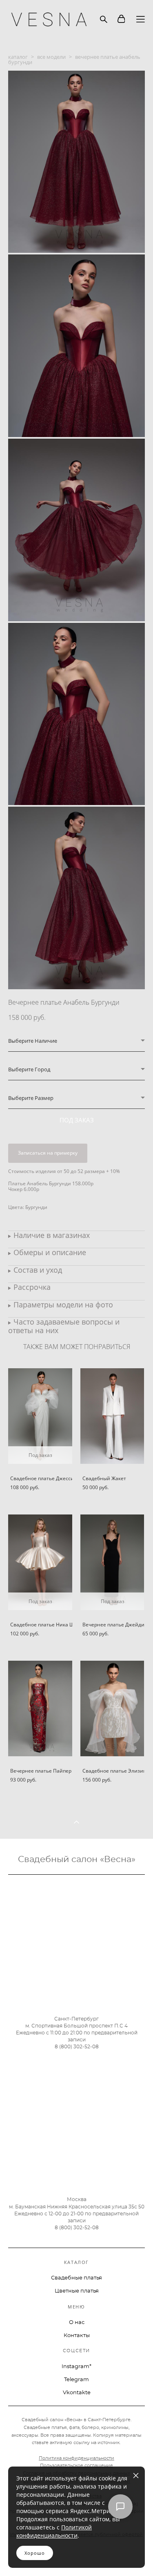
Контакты (77, 2336)
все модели (51, 57)
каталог (18, 57)
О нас (77, 2323)
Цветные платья (77, 2291)
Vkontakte (77, 2393)
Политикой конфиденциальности (54, 2531)
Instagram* (76, 2367)
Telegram (76, 2380)
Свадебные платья (76, 2278)
